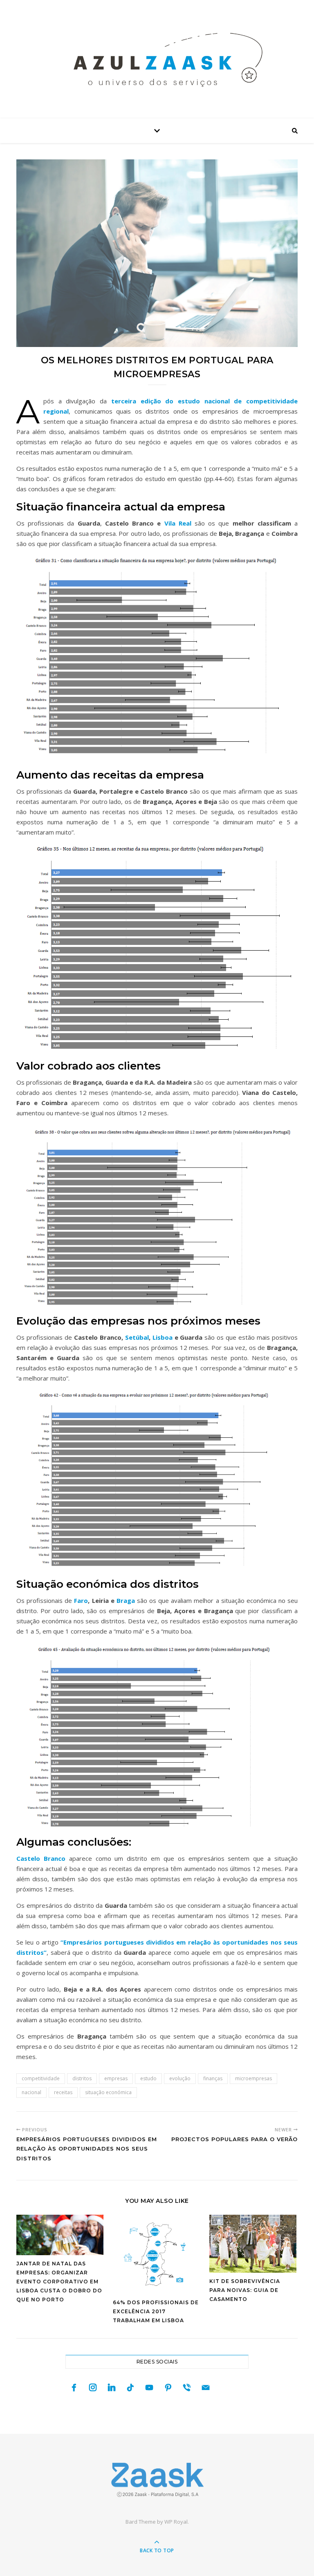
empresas (116, 2078)
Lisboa (163, 1337)
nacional (31, 2092)
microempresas (253, 2078)
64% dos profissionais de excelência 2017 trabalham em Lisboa (156, 2311)
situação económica (108, 2092)
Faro (81, 1600)
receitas (63, 2092)
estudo (148, 2078)
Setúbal (137, 1337)
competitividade (41, 2078)
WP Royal (176, 2522)
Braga (126, 1600)
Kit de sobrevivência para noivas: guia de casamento (245, 2290)
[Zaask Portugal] (157, 2480)
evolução (180, 2078)
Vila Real (176, 523)
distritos (82, 2078)
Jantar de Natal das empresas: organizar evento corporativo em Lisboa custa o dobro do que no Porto (59, 2282)
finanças (213, 2078)
